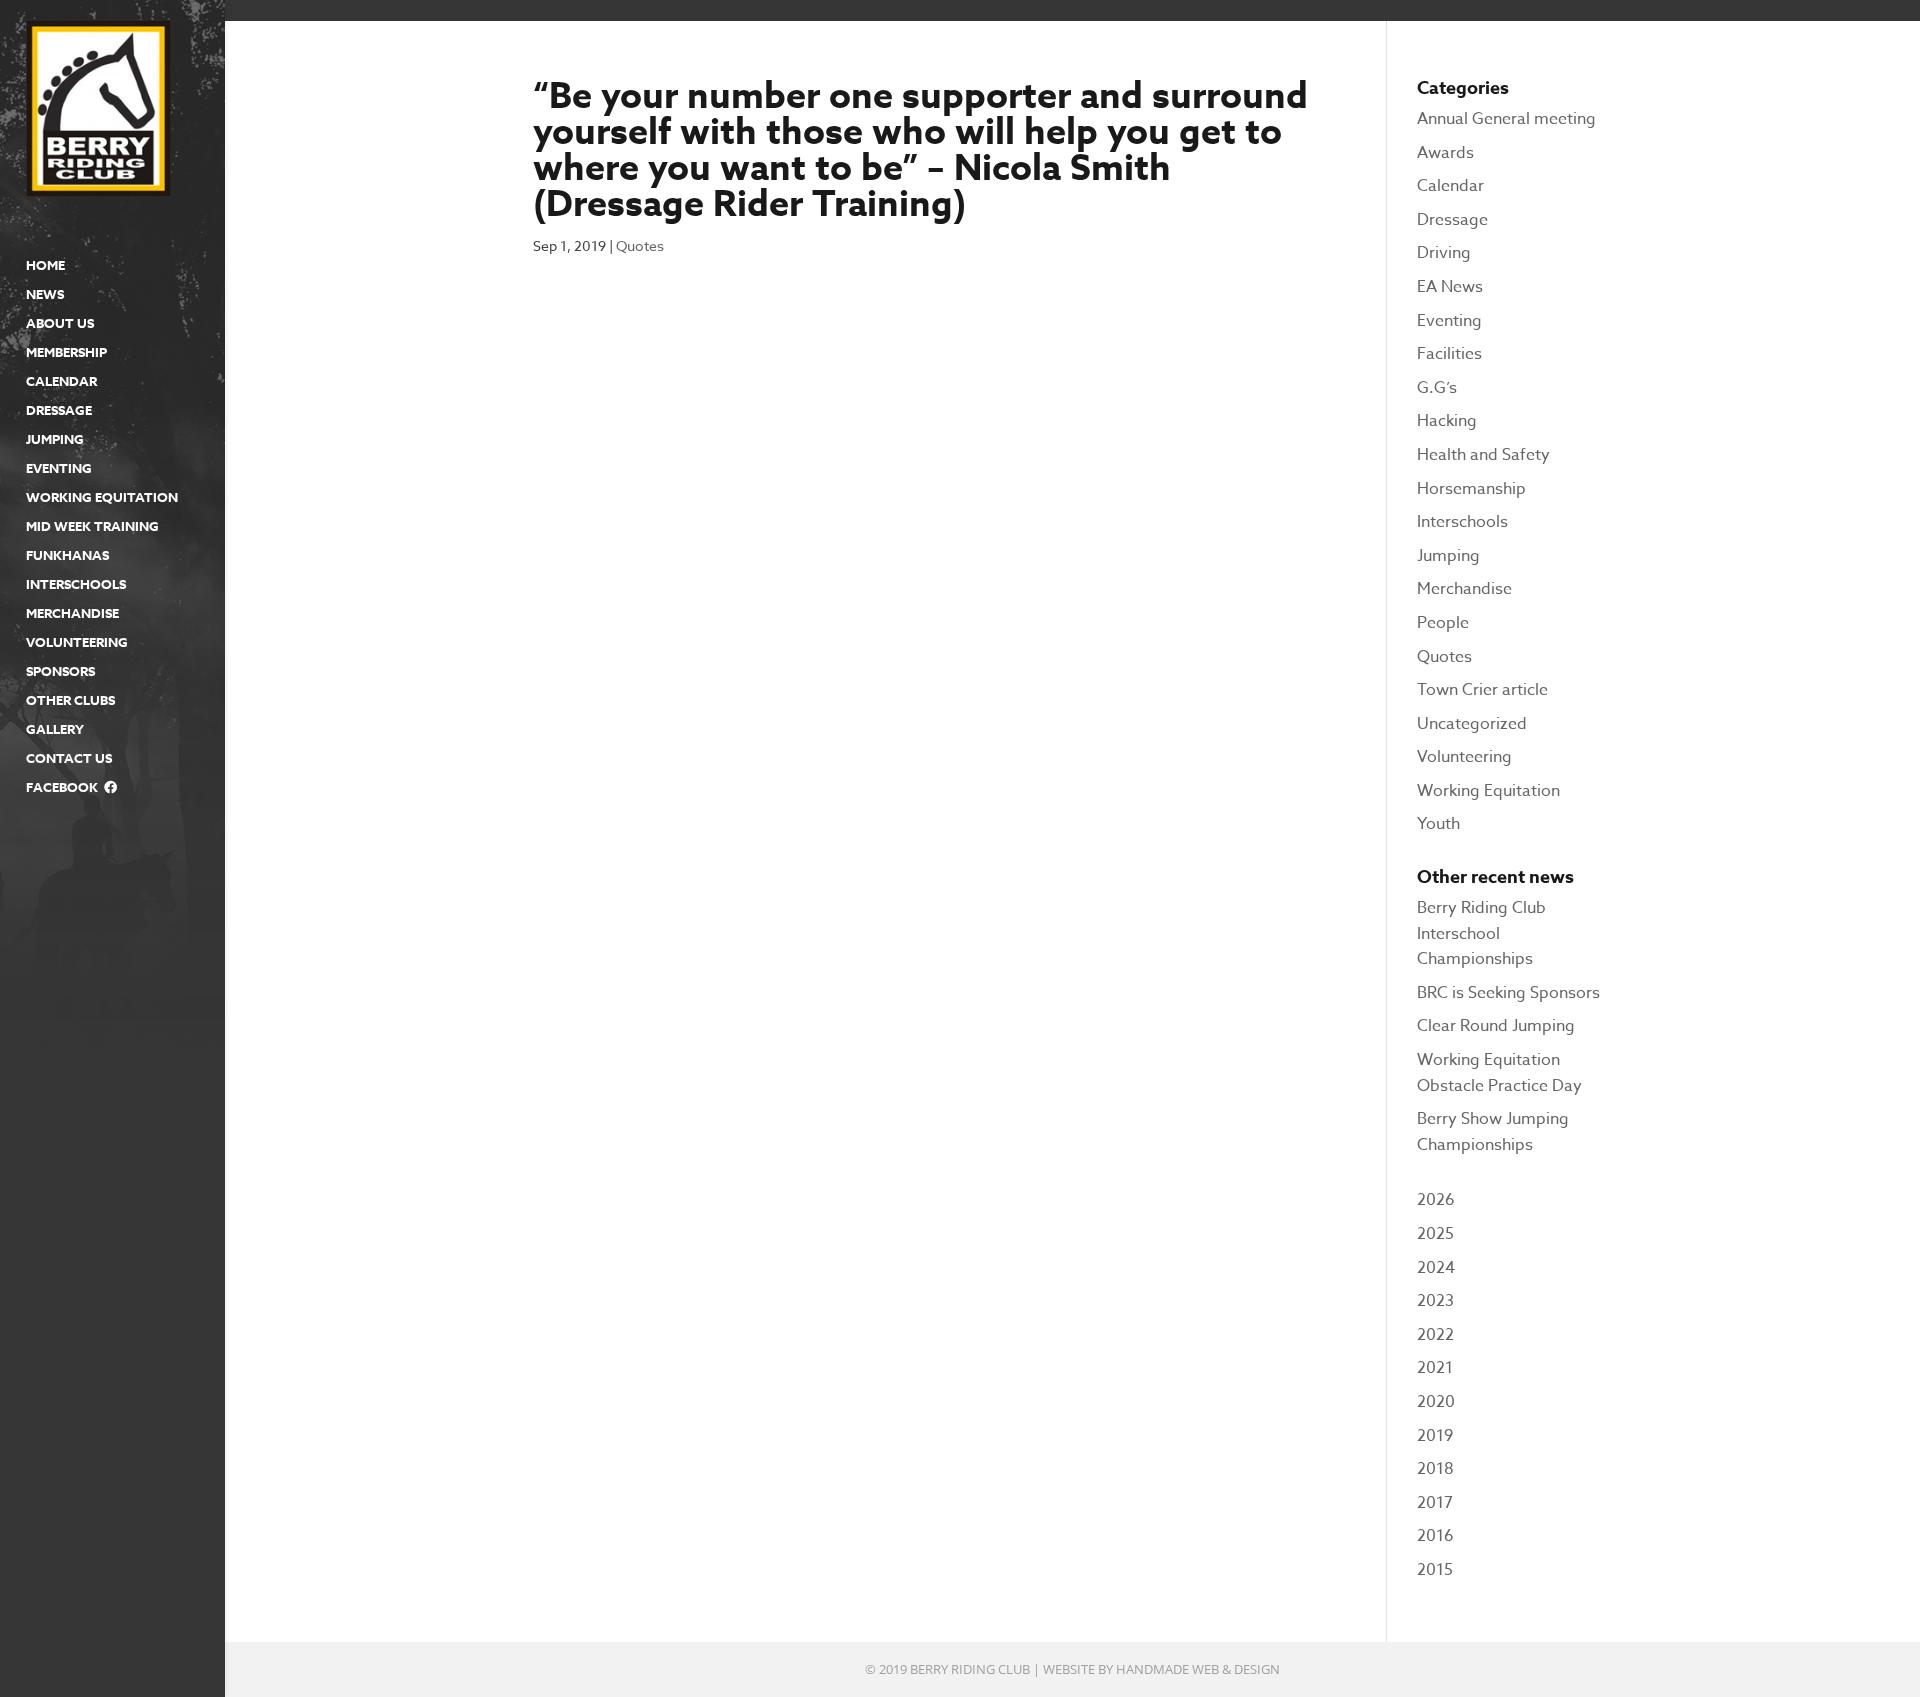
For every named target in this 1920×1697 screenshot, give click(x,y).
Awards (1445, 153)
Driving (1444, 253)
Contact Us (69, 759)
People (1443, 623)
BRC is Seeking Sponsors (1508, 993)
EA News (1450, 287)
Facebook (65, 788)
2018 (1435, 1469)
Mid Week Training (92, 527)
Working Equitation (102, 498)
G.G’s (1437, 388)
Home (45, 266)
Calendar (61, 382)
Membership (66, 353)
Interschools (76, 585)
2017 (1435, 1503)
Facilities (1449, 354)
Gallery (55, 730)
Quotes (640, 245)
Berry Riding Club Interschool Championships (1481, 933)
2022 (1435, 1335)
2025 (1435, 1234)
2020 (1436, 1402)
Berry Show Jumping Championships (1493, 1132)
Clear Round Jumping (1496, 1026)
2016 (1435, 1536)
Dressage (59, 411)
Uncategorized (1472, 724)
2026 (1436, 1200)
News (45, 295)
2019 (1435, 1436)
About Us (60, 324)
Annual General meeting (1506, 119)
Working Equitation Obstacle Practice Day (1499, 1073)
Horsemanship (1471, 489)
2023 (1435, 1301)
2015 (1435, 1570)
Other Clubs (70, 701)
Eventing (59, 469)
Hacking (1447, 421)
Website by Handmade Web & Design (1161, 1669)
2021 (1435, 1368)
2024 (1436, 1268)
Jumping (55, 440)
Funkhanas (67, 556)
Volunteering (77, 643)
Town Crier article (1482, 690)
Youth (1438, 824)
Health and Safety (1483, 455)
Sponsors (60, 672)
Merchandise (72, 614)
